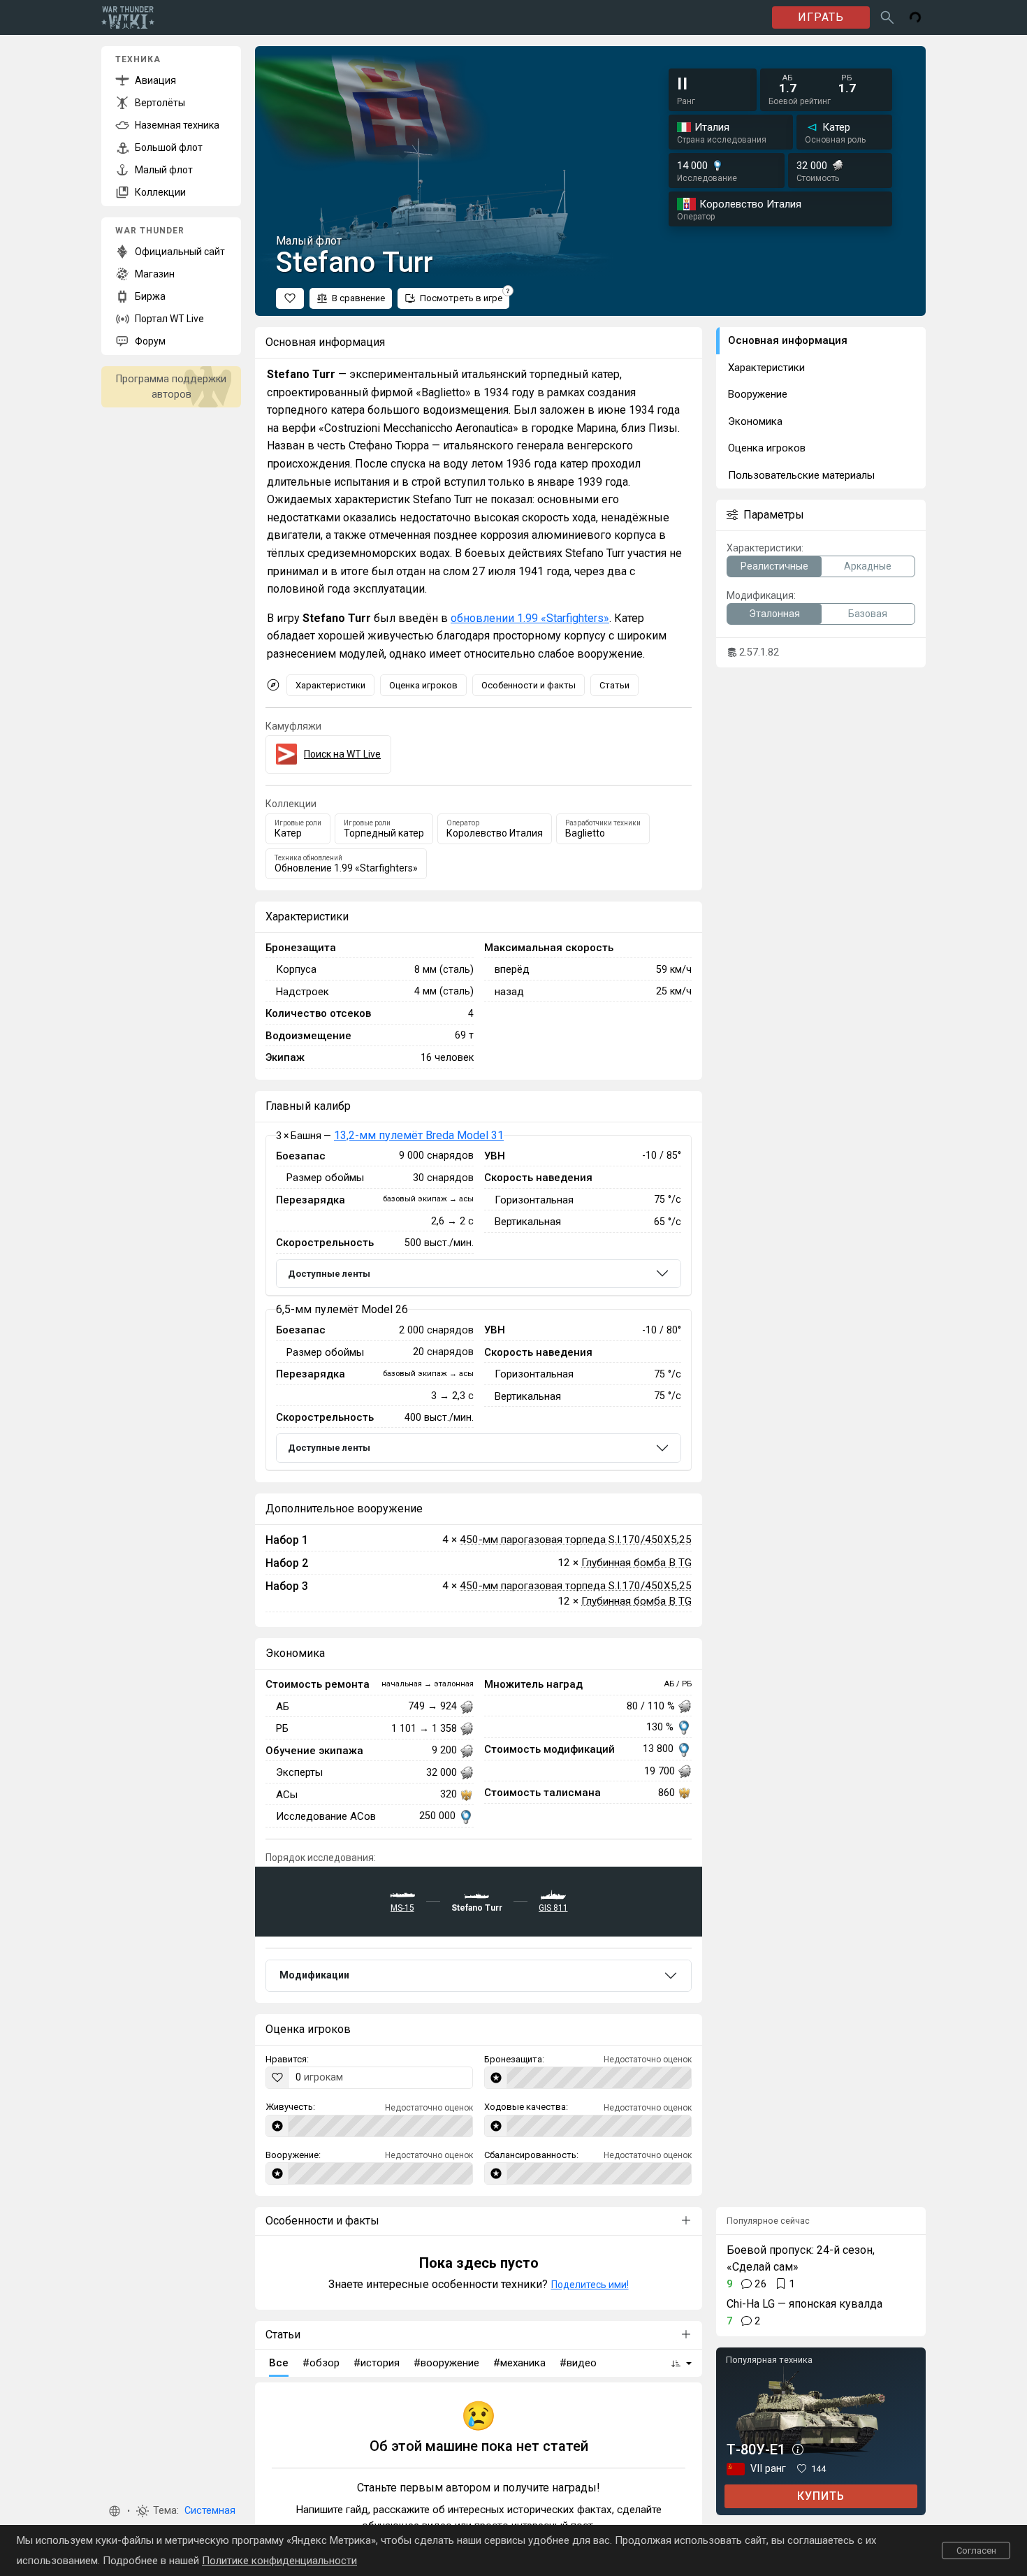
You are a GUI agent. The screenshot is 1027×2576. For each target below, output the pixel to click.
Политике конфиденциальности (279, 2561)
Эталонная (774, 614)
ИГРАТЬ (821, 17)
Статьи (614, 685)
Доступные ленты (329, 1274)
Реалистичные (774, 566)
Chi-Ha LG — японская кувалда (804, 2304)
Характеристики (330, 685)
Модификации (314, 1975)
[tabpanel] (479, 1303)
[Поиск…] (887, 17)
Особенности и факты (529, 685)
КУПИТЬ (821, 2496)
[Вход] (915, 17)
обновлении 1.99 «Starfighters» (530, 618)
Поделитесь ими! (590, 2285)
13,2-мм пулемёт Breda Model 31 (419, 1135)
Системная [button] (210, 2511)
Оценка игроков (423, 685)
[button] (115, 2511)
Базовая (868, 614)
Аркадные (868, 566)
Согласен (976, 2550)
